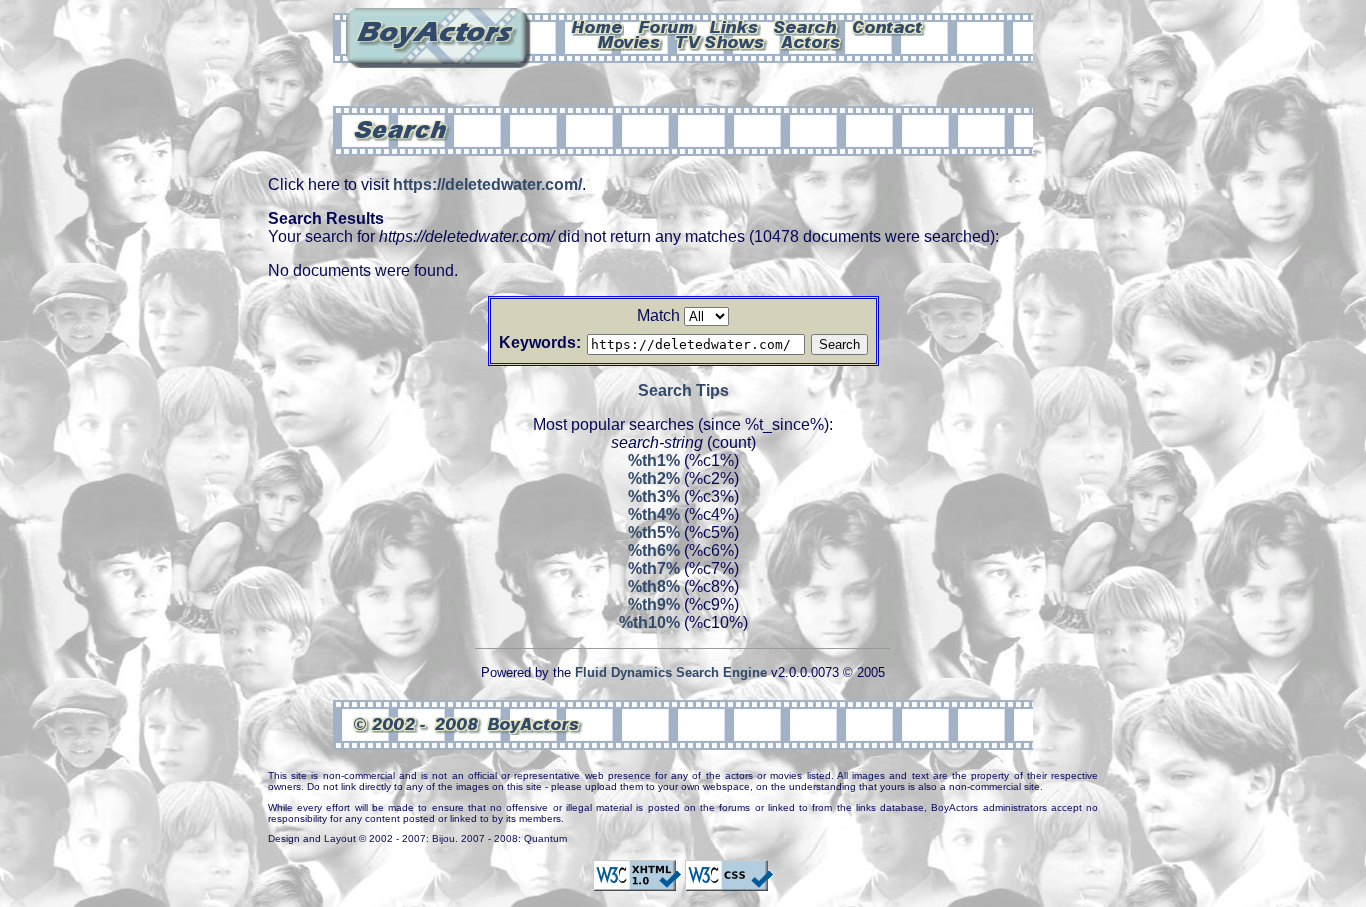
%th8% (654, 586)
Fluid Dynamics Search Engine (671, 672)
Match (658, 315)
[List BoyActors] (811, 41)
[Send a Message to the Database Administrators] (889, 26)
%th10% (649, 622)
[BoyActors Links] (735, 26)
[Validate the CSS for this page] (729, 882)
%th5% (654, 532)
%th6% (654, 550)
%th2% (654, 478)
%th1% (654, 460)
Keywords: (540, 342)
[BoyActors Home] (597, 26)
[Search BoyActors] (806, 26)
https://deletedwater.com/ (487, 184)
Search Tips (683, 390)
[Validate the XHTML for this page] (637, 882)
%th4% (654, 514)
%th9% (654, 604)
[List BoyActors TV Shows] (721, 41)
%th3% (654, 496)
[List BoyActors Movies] (630, 41)
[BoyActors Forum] (666, 26)
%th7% (654, 568)
